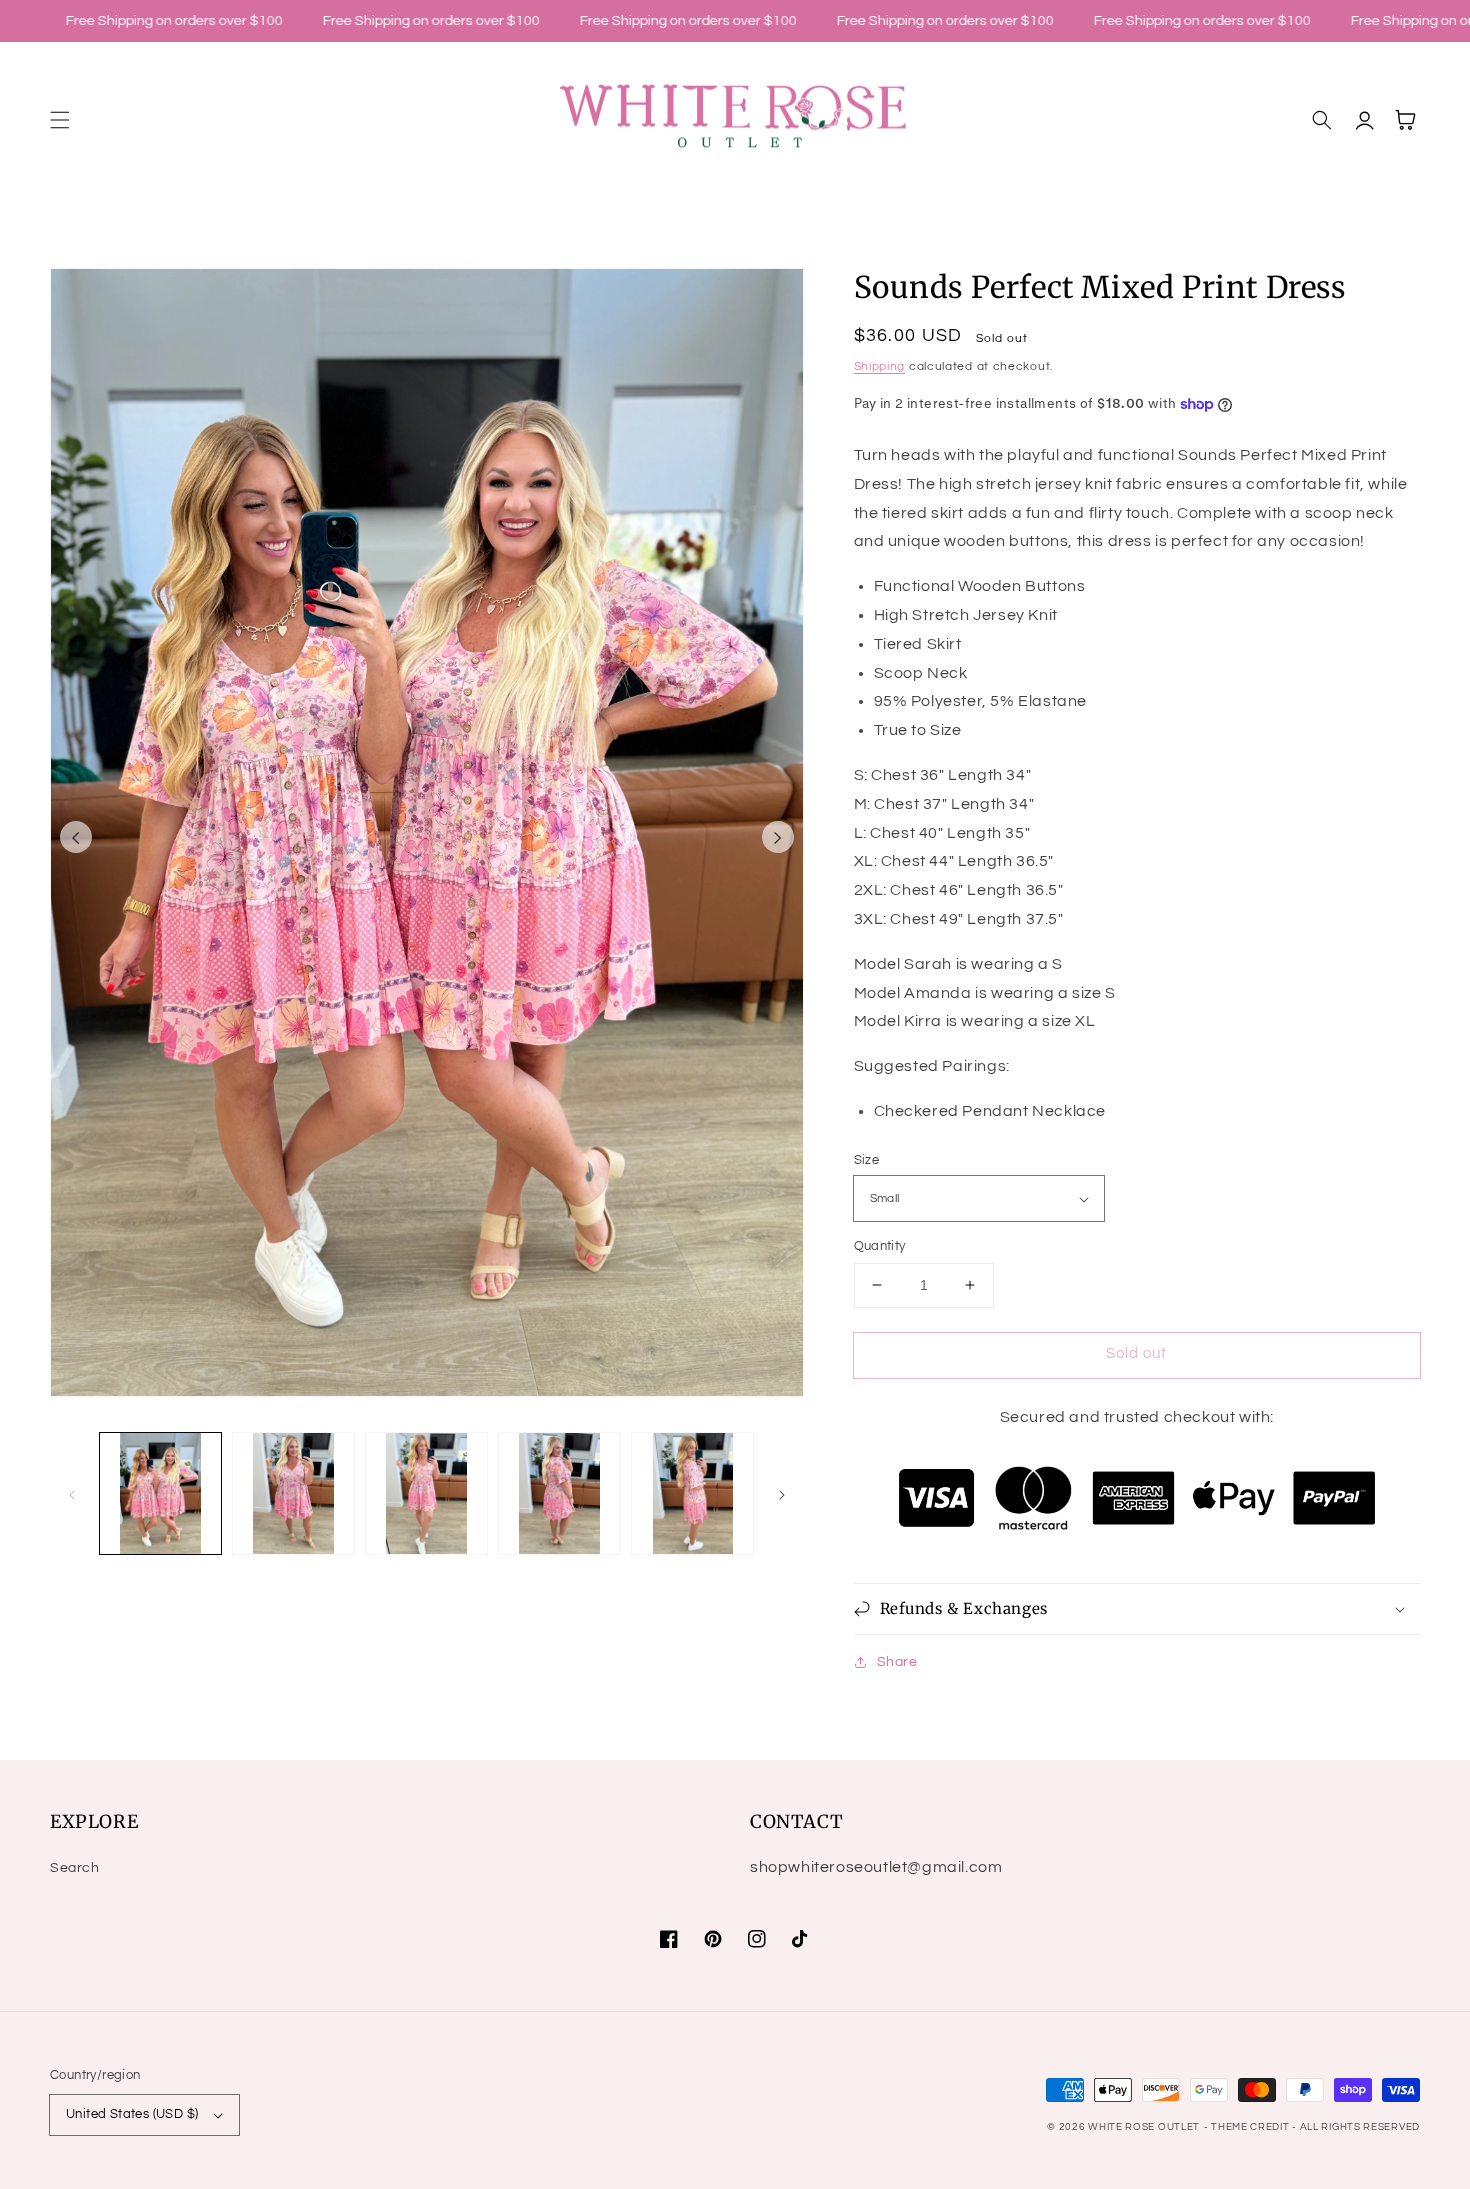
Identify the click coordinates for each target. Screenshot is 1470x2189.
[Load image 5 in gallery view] (692, 1493)
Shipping (880, 366)
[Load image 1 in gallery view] (160, 1493)
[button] (60, 120)
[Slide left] (76, 837)
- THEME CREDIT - (1252, 2127)
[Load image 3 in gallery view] (426, 1493)
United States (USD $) (132, 2114)
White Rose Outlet (1144, 2127)
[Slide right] (778, 837)
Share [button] (897, 1662)
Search (75, 1868)
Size (867, 1160)
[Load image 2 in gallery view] (293, 1493)
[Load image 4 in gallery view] (559, 1493)
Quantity (880, 1246)
